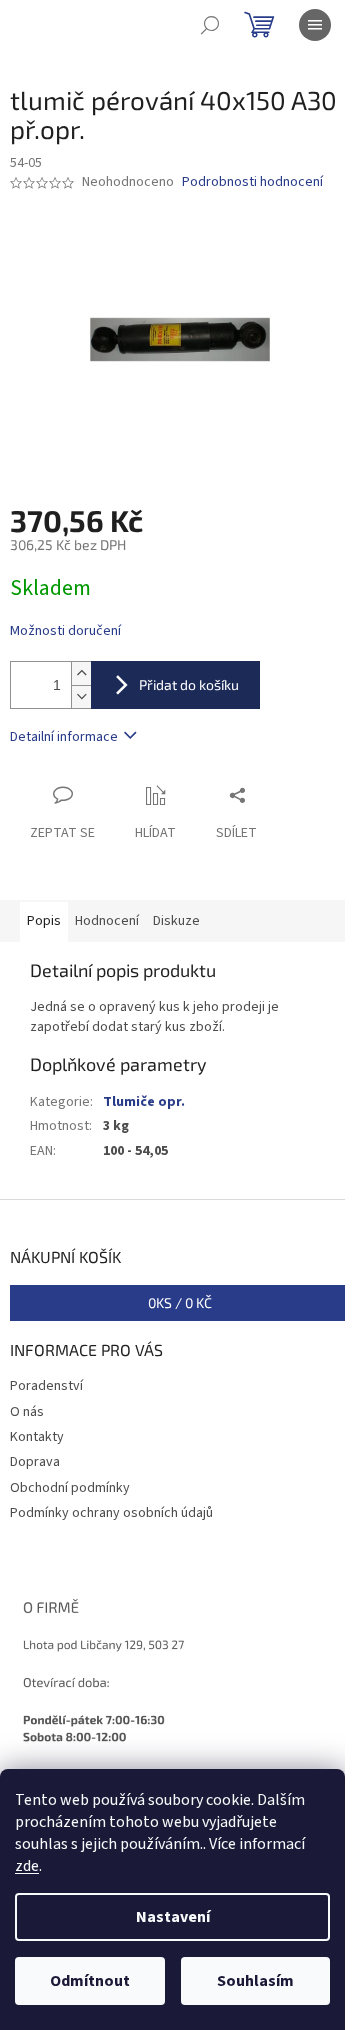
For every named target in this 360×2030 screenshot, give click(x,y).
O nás (27, 1412)
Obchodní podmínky (70, 1488)
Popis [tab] (44, 921)
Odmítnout (90, 1981)
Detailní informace (64, 737)
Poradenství (46, 1386)
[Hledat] (210, 25)
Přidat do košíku (189, 684)
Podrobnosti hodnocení (252, 182)
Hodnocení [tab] (107, 921)
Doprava (35, 1462)
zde (27, 1866)
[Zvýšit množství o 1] (81, 673)
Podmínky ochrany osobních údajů (111, 1513)
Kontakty (37, 1437)
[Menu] (315, 25)
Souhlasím (255, 1981)
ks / (180, 1302)
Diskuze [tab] (176, 921)
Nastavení (173, 1917)
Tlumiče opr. (144, 1102)
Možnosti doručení (65, 631)
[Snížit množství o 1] (81, 696)
